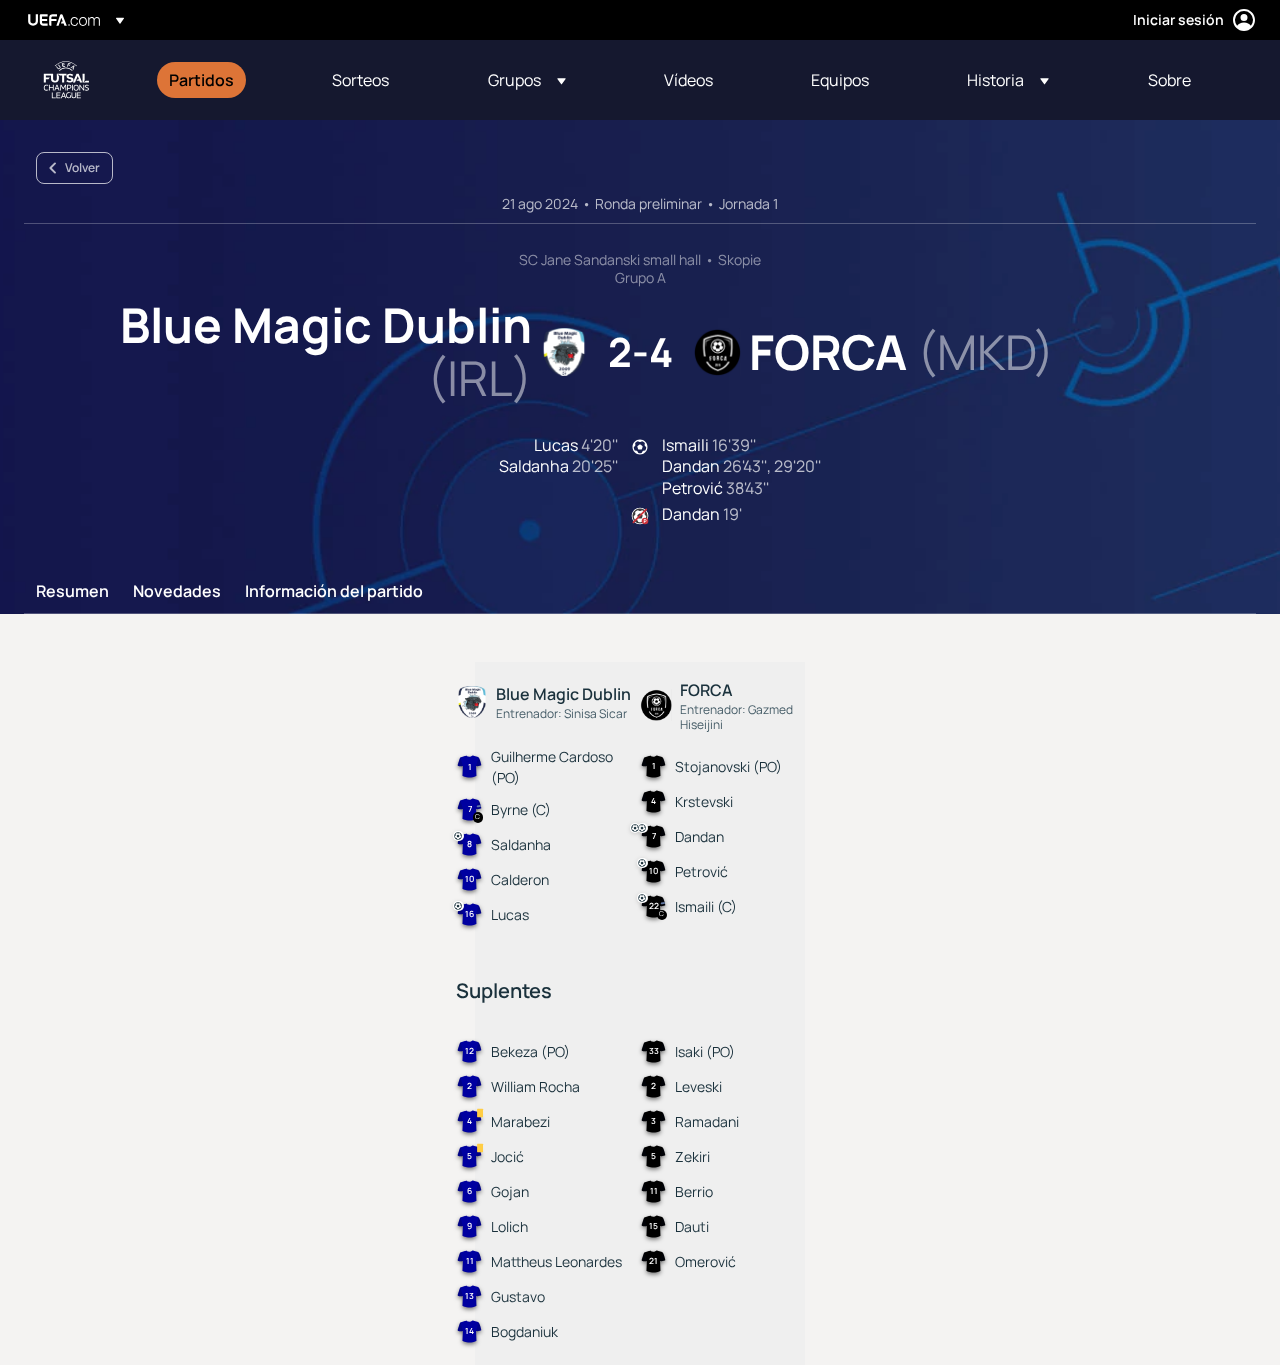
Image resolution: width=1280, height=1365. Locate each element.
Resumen (72, 592)
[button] (527, 80)
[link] (201, 80)
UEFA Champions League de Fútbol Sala (66, 80)
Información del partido (334, 592)
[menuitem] (225, 80)
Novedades (177, 592)
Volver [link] (82, 167)
